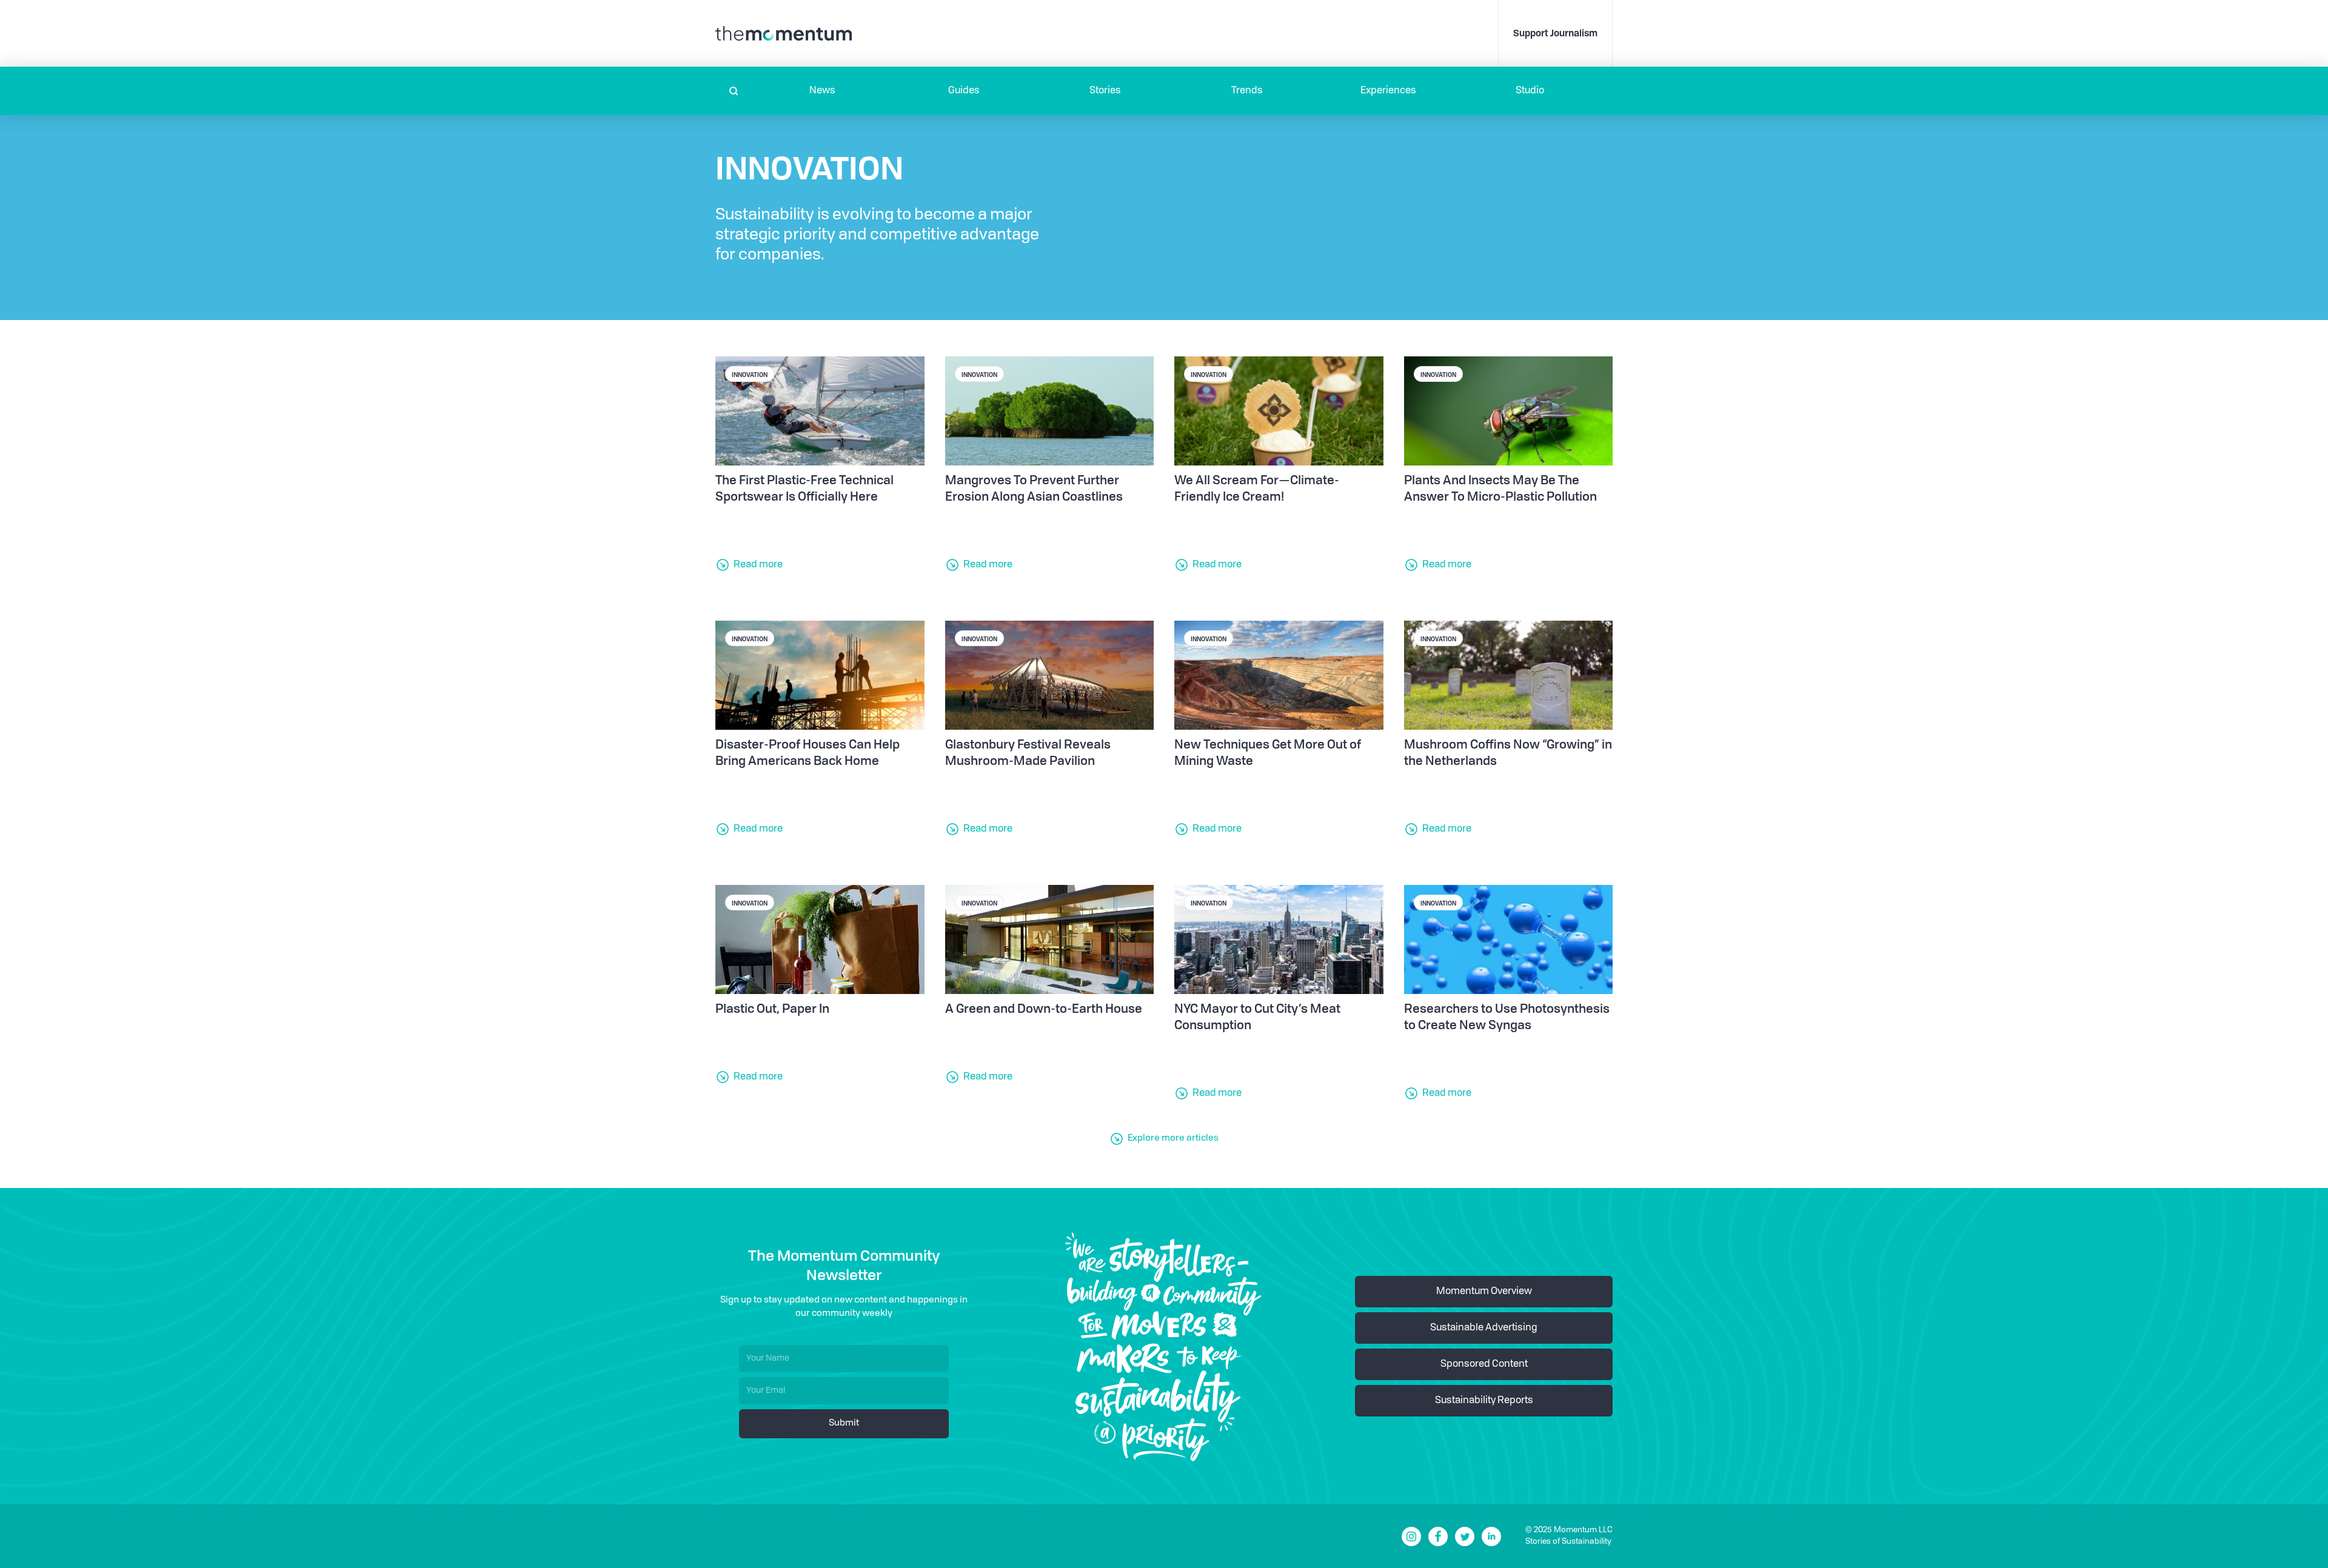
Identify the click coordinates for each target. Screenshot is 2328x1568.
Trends (1247, 91)
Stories (1105, 91)
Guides (964, 91)
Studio (1530, 91)
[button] (822, 91)
